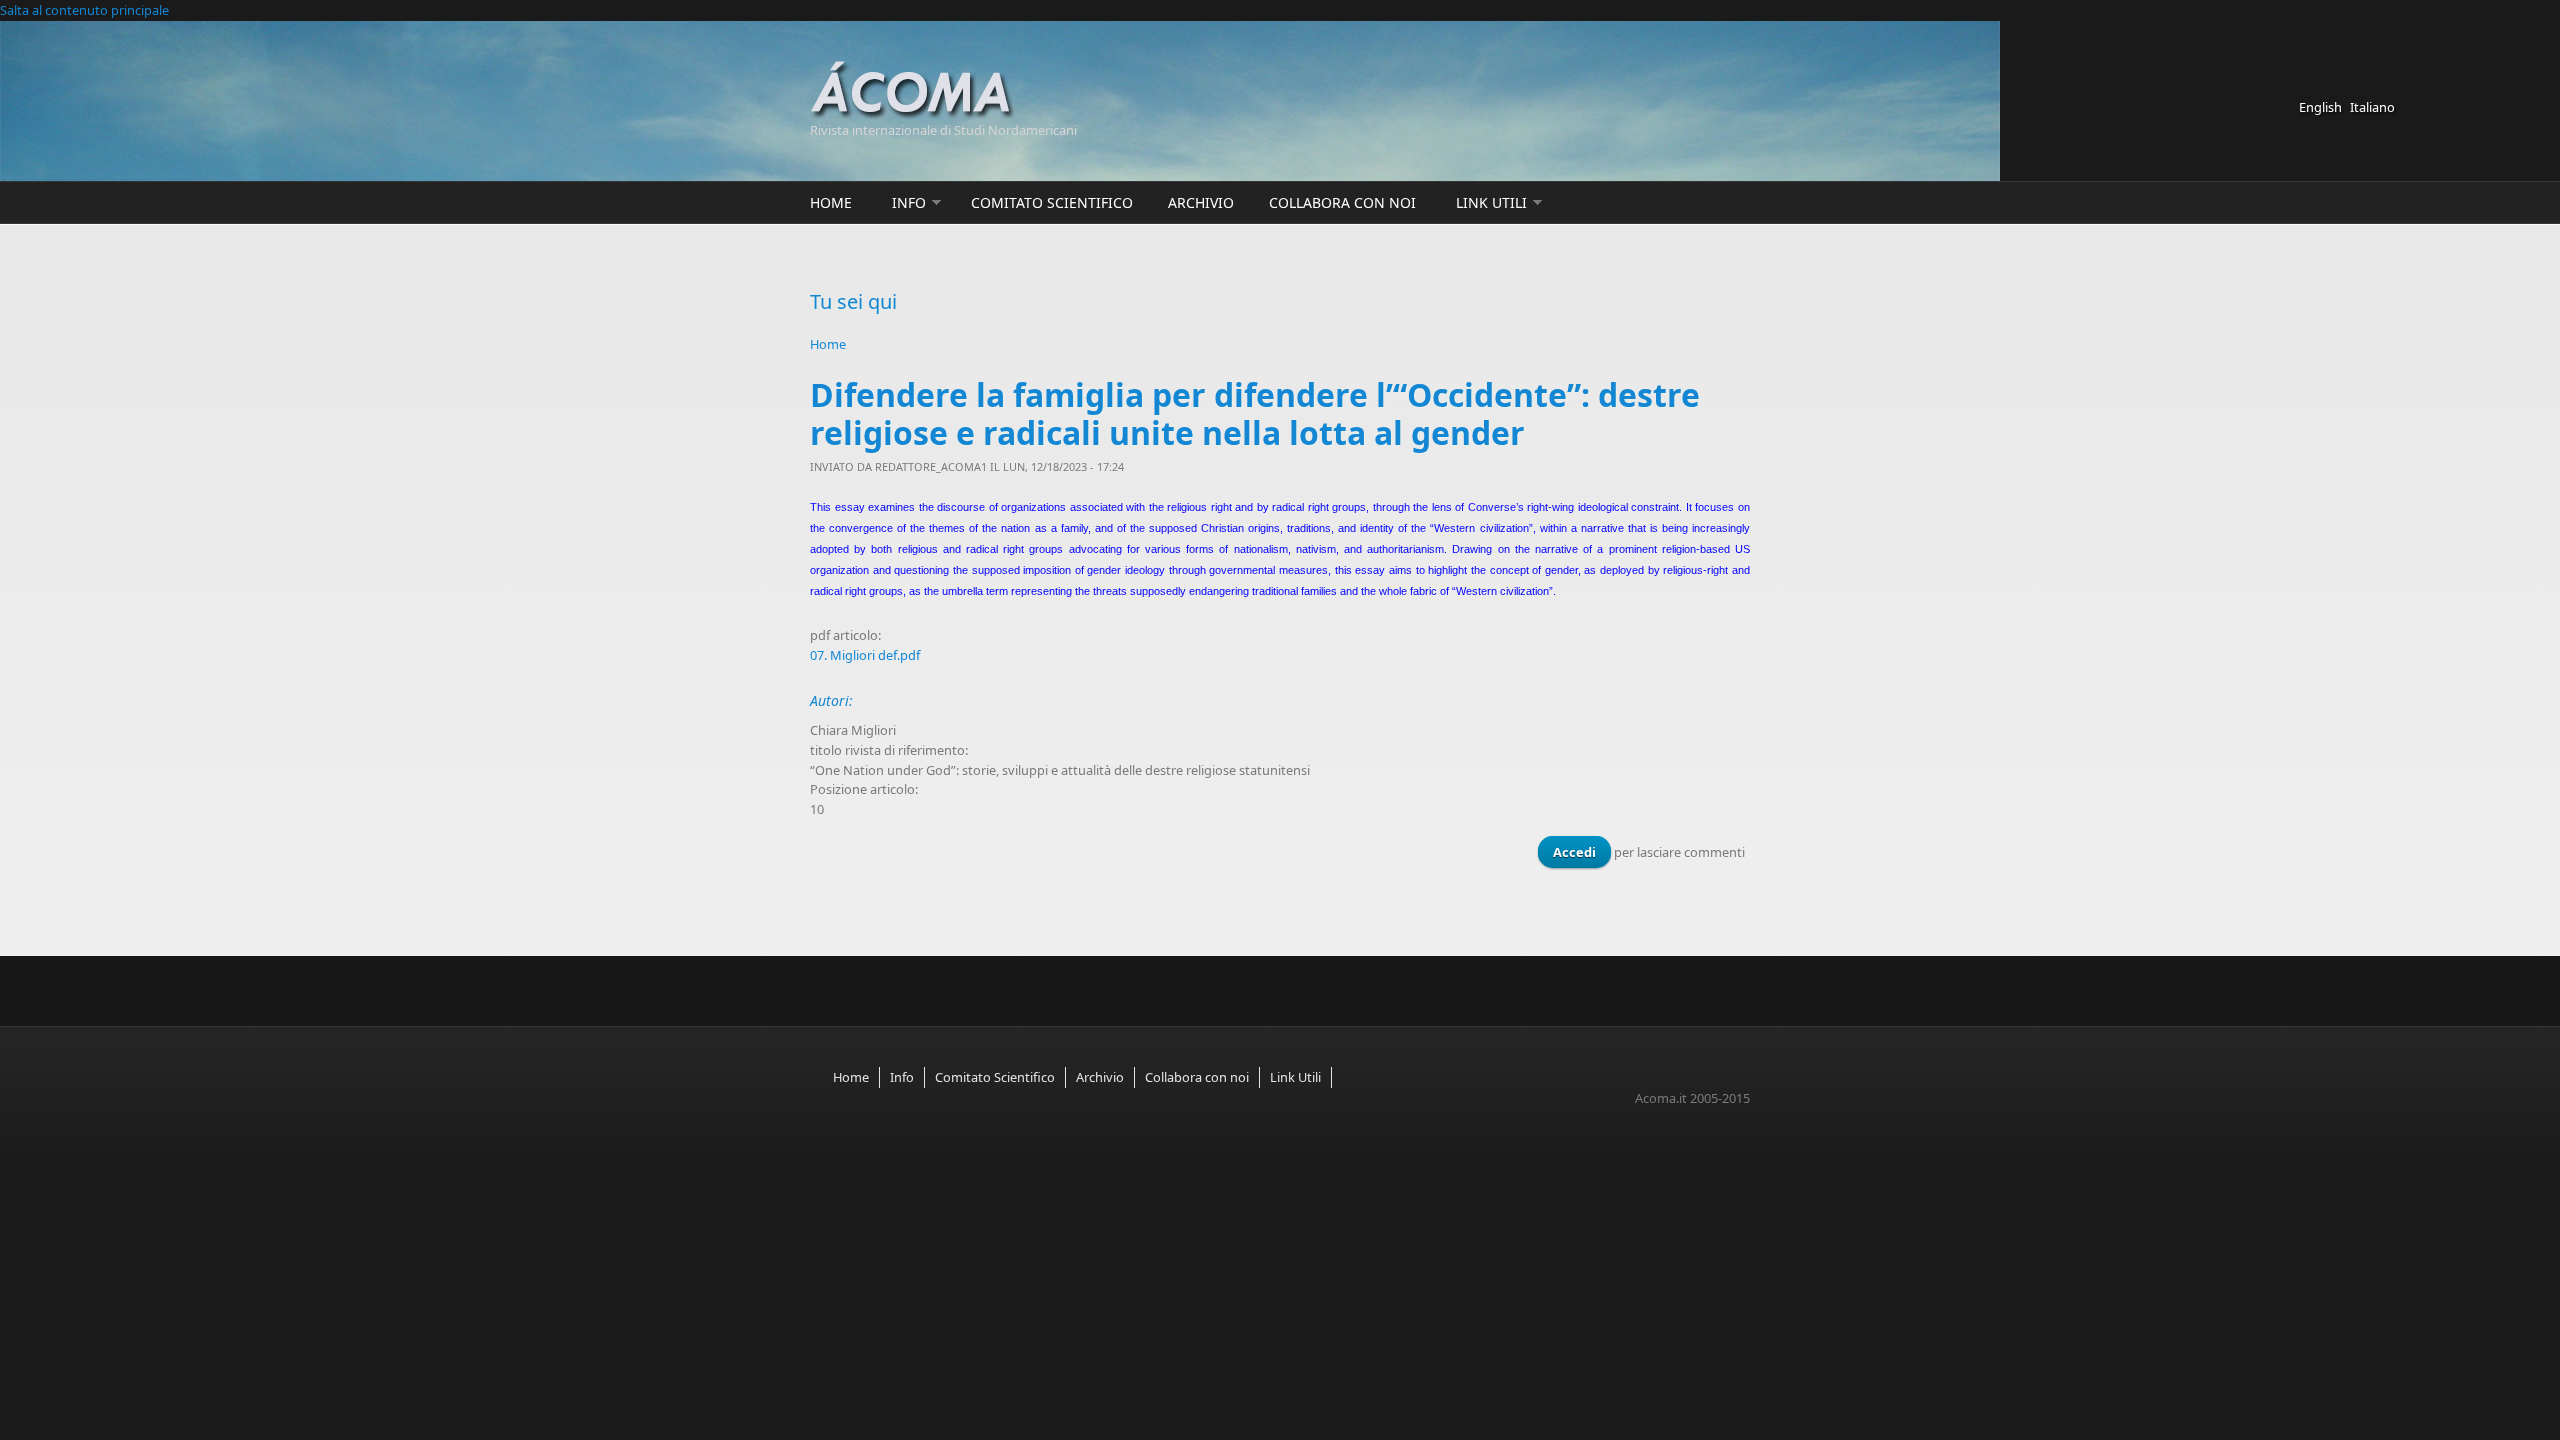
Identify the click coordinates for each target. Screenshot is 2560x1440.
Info (909, 202)
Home (831, 202)
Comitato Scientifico (1052, 202)
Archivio (1201, 202)
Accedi (1574, 852)
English (2320, 107)
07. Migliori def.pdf (865, 655)
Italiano (2372, 107)
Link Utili (1491, 202)
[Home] (1090, 90)
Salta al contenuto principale (84, 10)
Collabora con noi (1342, 202)
